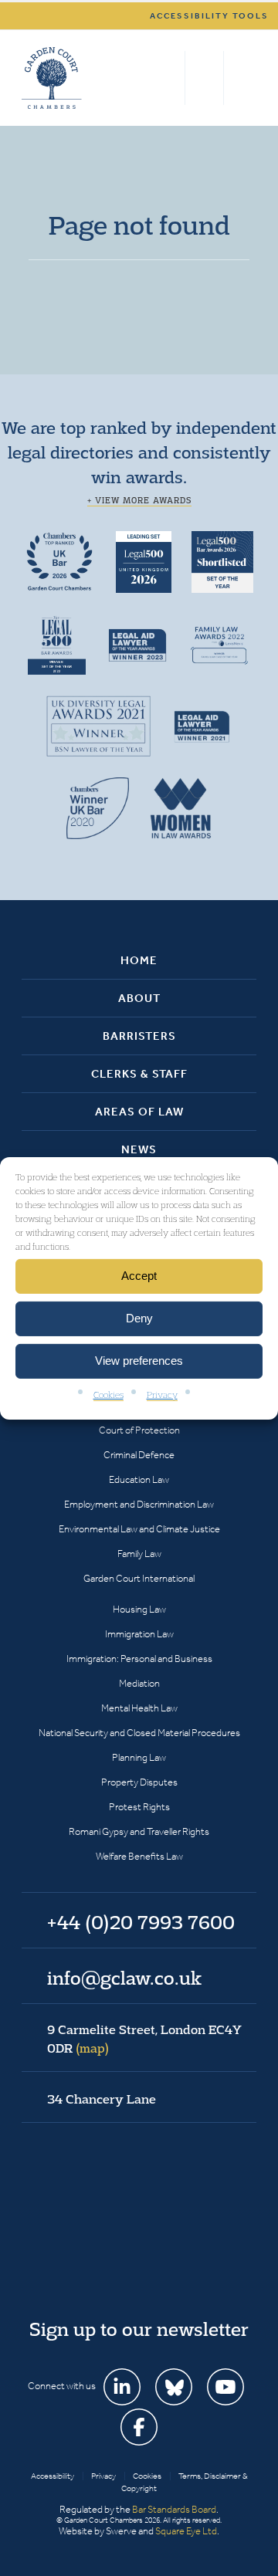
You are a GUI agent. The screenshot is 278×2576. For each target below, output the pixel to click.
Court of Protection (139, 1430)
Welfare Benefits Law (139, 1856)
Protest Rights (139, 1807)
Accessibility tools (209, 16)
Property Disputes (139, 1782)
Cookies (108, 1394)
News (139, 1149)
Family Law (139, 1554)
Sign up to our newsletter (139, 2329)
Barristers (139, 1036)
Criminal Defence (139, 1455)
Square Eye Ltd (186, 2531)
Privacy (162, 1394)
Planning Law (139, 1757)
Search (170, 78)
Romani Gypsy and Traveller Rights (139, 1831)
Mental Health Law (139, 1708)
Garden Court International (139, 1578)
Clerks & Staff (139, 1074)
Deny (139, 1318)
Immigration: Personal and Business (139, 1659)
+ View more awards (139, 500)
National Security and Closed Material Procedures (139, 1733)
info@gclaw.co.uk (124, 1978)
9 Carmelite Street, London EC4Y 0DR (144, 2039)
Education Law (139, 1479)
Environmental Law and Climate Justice (139, 1529)
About (139, 998)
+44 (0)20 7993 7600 (204, 78)
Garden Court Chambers (52, 78)
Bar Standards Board (174, 2509)
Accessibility (53, 2476)
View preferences (139, 1361)
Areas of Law (139, 1112)
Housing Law (139, 1609)
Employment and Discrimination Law (139, 1504)
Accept (139, 1276)
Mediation (139, 1683)
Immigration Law (139, 1634)
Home (139, 960)
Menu (242, 78)
